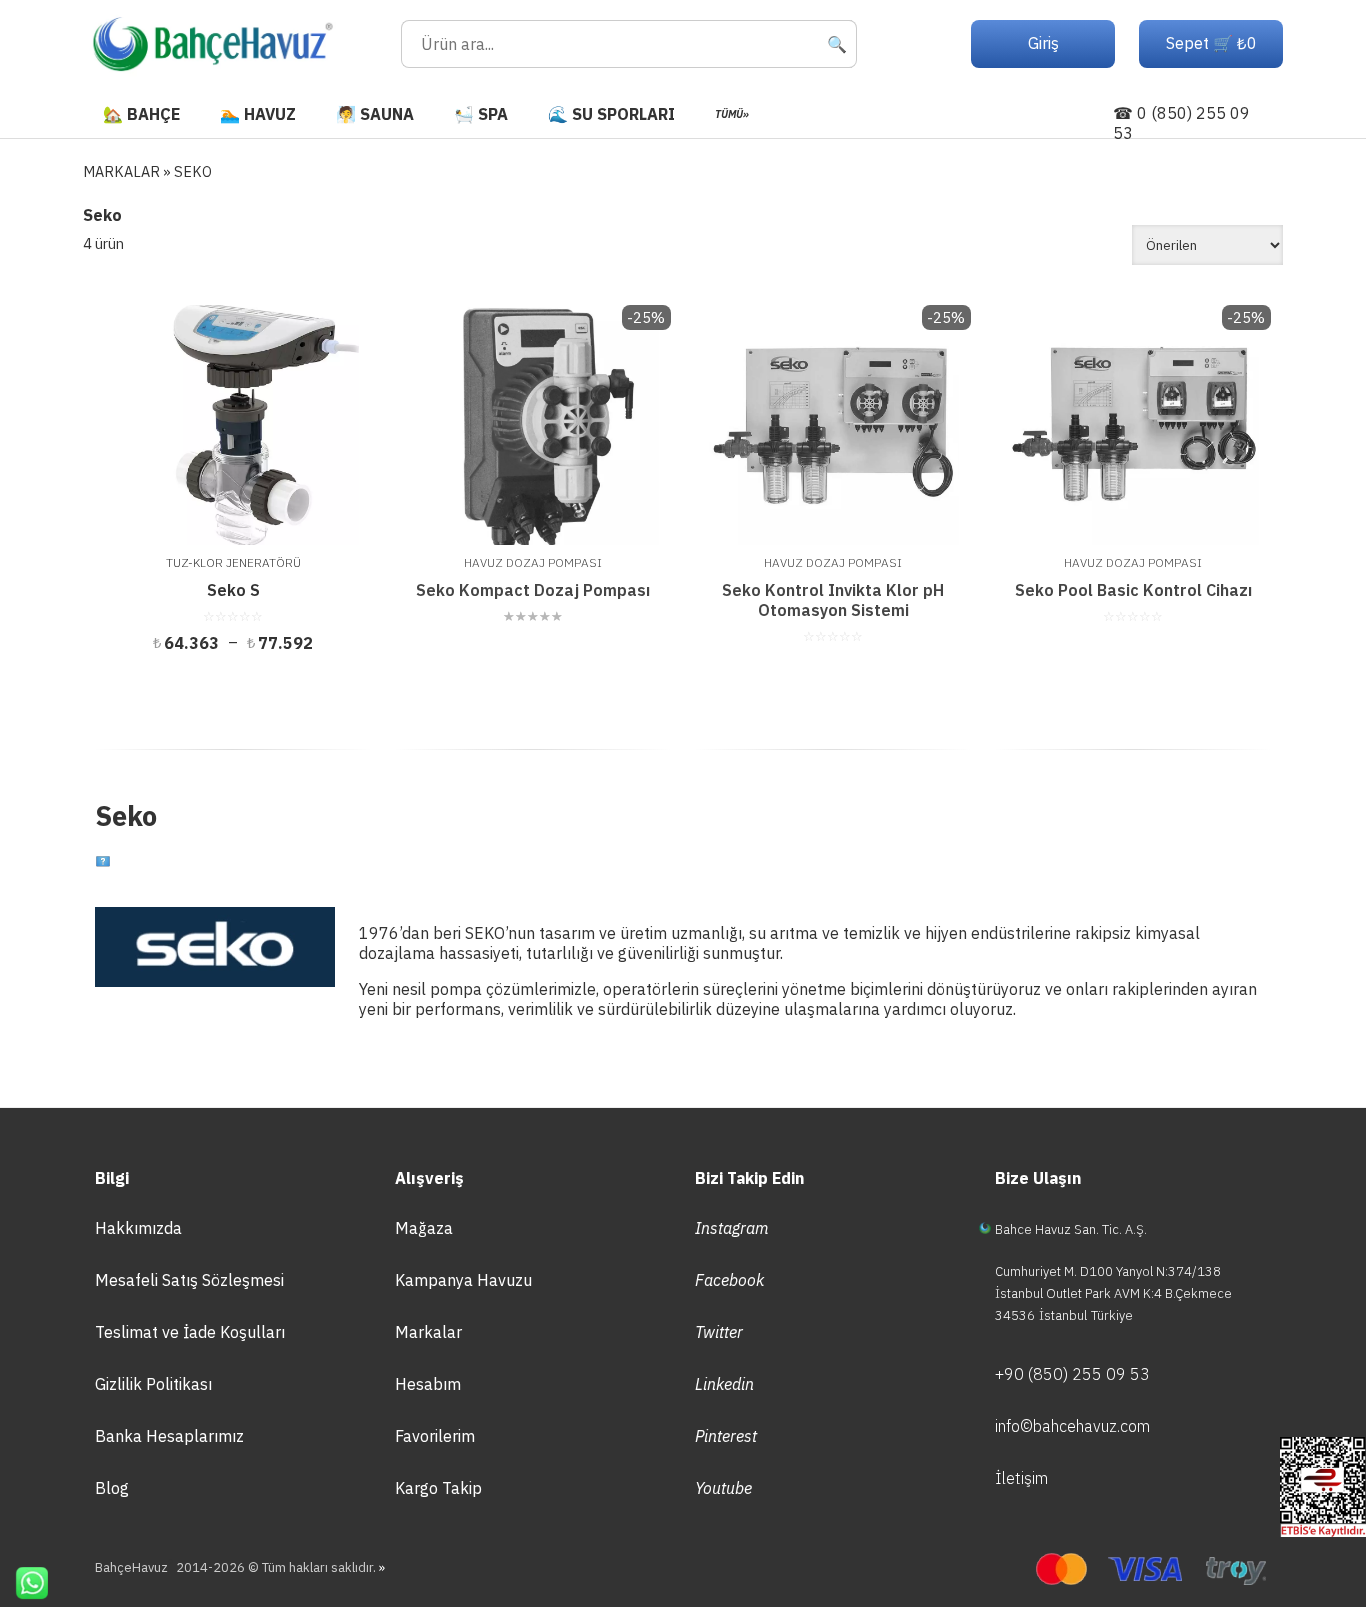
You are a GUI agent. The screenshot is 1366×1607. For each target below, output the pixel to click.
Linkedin (724, 1384)
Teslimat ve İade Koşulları (190, 1332)
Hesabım (428, 1384)
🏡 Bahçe (141, 114)
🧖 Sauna (375, 114)
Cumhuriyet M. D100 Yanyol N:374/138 (1108, 1271)
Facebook (729, 1280)
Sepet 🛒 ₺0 (1211, 43)
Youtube (723, 1488)
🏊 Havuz (258, 114)
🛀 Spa (481, 114)
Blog (112, 1488)
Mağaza (424, 1228)
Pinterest (726, 1436)
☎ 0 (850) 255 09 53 (1181, 123)
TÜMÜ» (732, 114)
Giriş (1043, 43)
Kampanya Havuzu (463, 1280)
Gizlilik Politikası (153, 1384)
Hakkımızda (138, 1228)
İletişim (1021, 1478)
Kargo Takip (438, 1488)
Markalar (428, 1332)
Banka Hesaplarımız (169, 1436)
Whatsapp (24, 1583)
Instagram (732, 1228)
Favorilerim (435, 1436)
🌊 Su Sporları (611, 114)
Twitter (719, 1332)
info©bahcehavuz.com (1072, 1426)
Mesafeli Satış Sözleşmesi (189, 1280)
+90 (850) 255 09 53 (1072, 1374)
